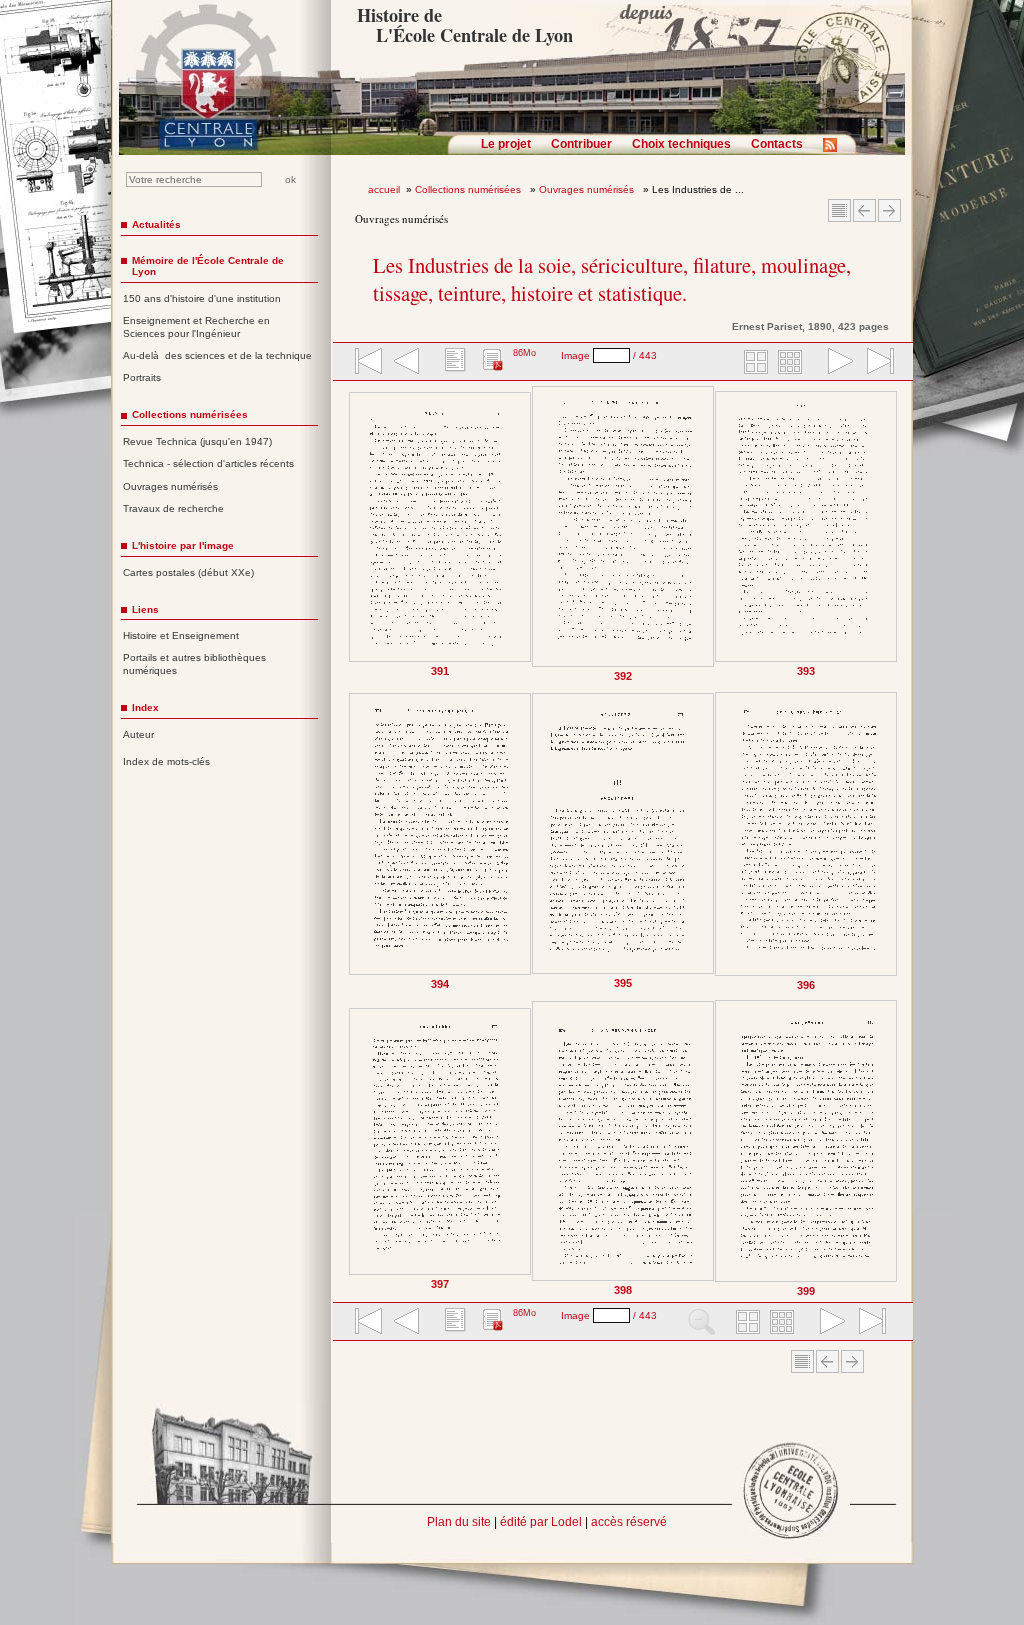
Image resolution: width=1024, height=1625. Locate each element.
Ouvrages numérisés (588, 189)
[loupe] (701, 1323)
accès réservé (629, 1522)
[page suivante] (836, 363)
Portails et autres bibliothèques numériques (194, 664)
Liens (145, 609)
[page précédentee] (407, 363)
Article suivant (889, 210)
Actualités (156, 224)
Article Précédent (864, 210)
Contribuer (581, 144)
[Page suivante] (893, 841)
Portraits (142, 377)
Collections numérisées (469, 189)
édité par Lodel (541, 1522)
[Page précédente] (353, 841)
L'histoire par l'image (183, 545)
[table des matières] (453, 363)
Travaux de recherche (173, 508)
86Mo (524, 353)
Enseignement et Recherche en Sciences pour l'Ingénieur (196, 327)
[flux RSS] (835, 151)
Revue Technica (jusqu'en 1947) (197, 441)
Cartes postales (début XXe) (188, 572)
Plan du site (459, 1522)
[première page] (367, 363)
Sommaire (839, 210)
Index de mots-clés (166, 761)
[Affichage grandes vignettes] (753, 363)
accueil (384, 189)
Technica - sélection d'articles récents (208, 463)
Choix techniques (681, 144)
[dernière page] (874, 363)
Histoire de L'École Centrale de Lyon (464, 25)
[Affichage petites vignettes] (793, 363)
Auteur (138, 734)
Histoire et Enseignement (181, 635)
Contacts (777, 144)
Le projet (506, 144)
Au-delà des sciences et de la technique (217, 355)
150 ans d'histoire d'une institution (202, 298)
